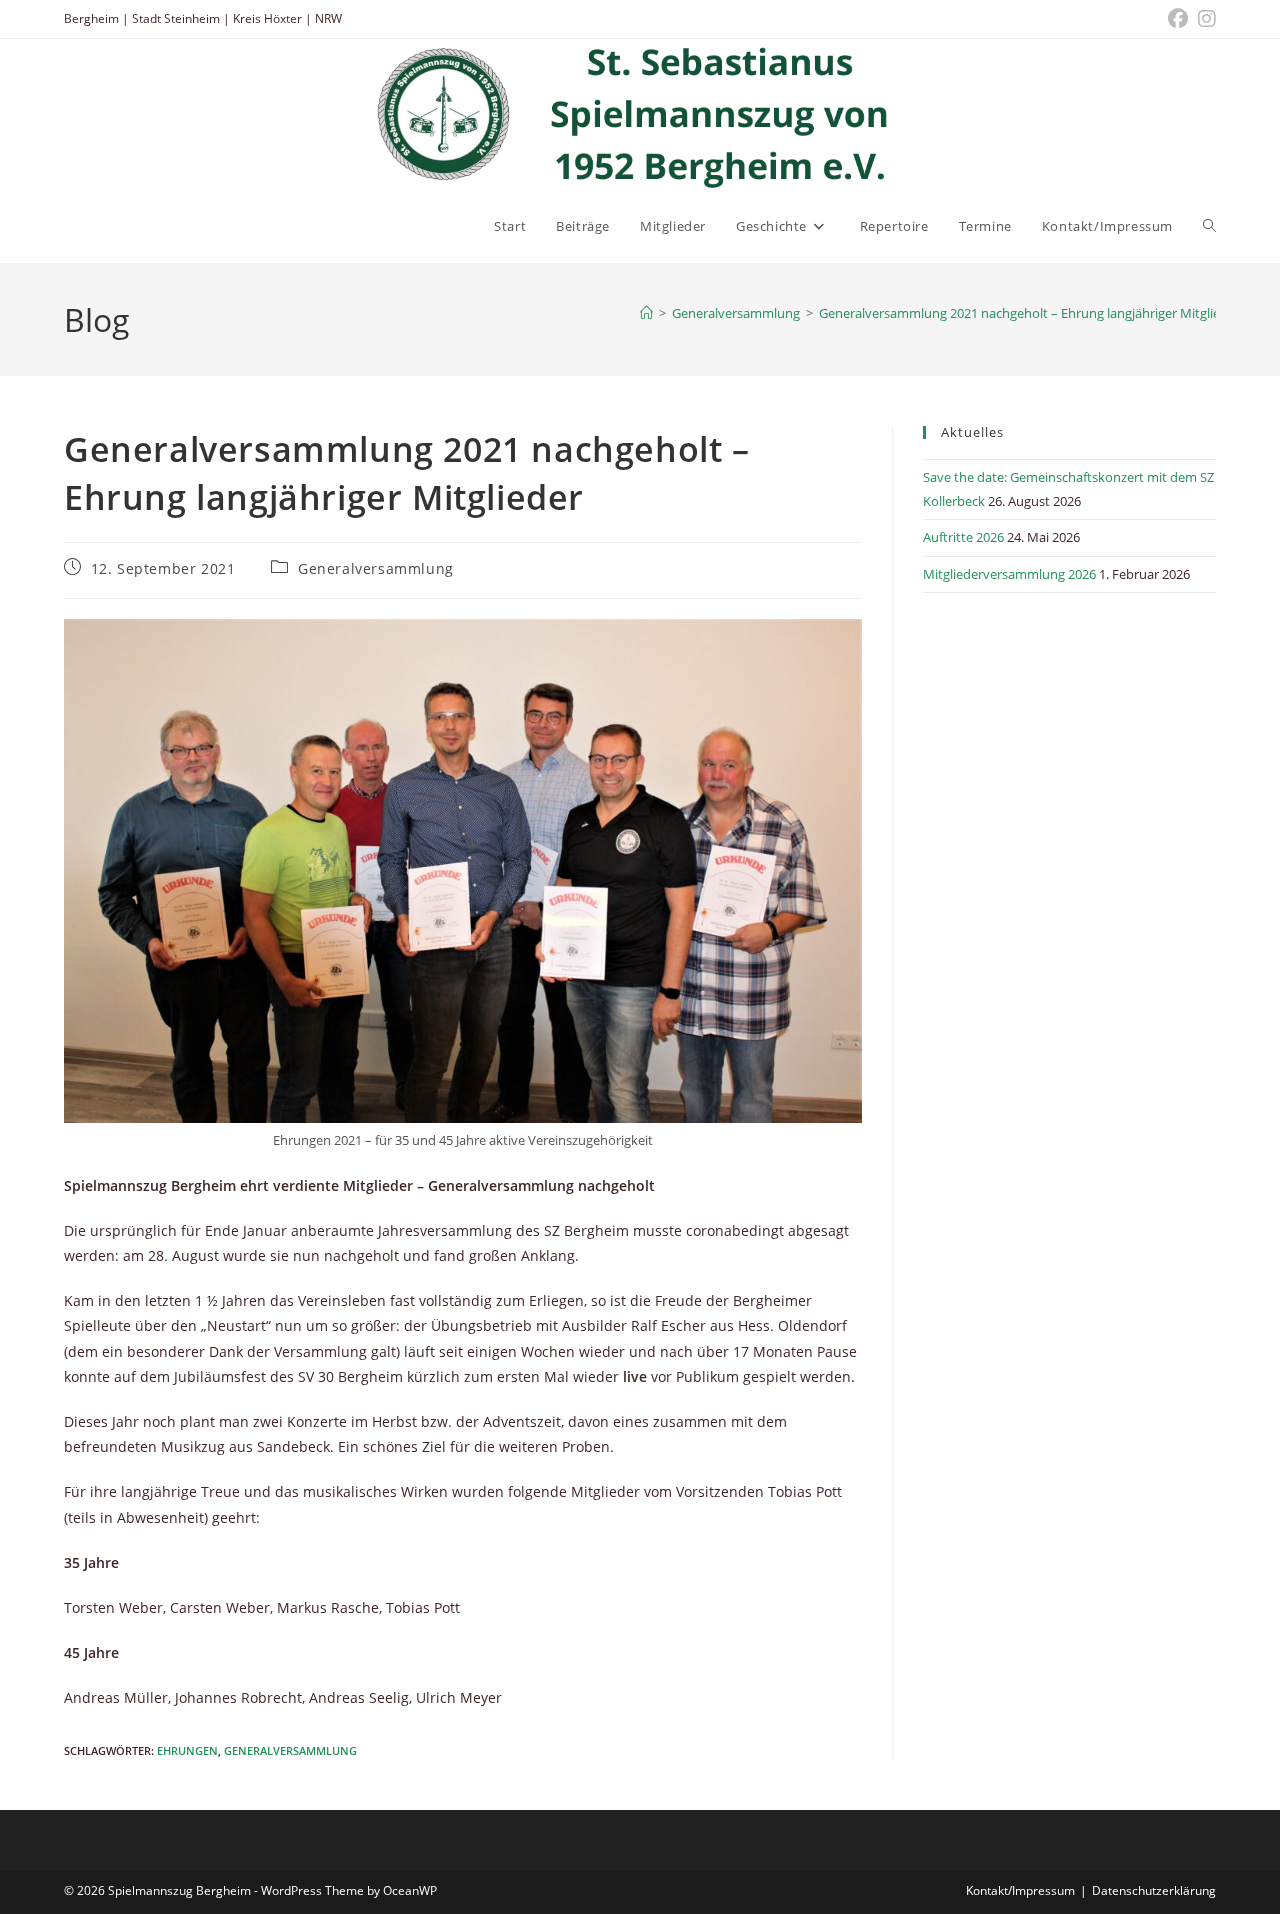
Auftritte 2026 (963, 537)
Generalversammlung (376, 568)
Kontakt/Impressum (1020, 1890)
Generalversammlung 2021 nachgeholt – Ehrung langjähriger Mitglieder (1029, 313)
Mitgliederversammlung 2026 (1009, 574)
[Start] (646, 313)
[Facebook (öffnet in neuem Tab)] (1178, 19)
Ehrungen (187, 1750)
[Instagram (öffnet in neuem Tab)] (1204, 19)
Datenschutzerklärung (1154, 1890)
